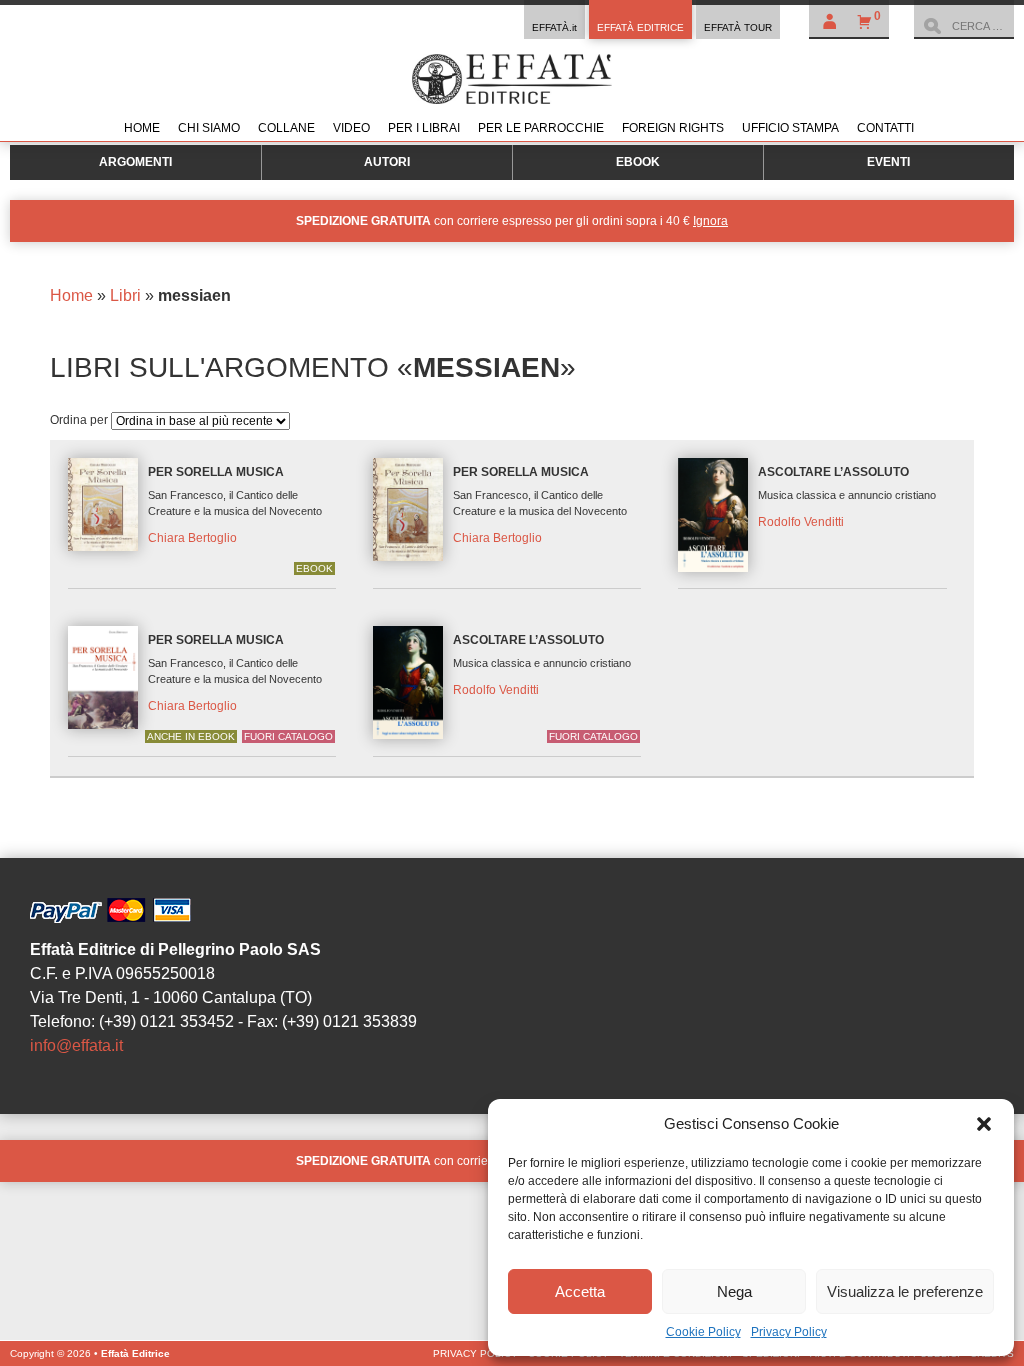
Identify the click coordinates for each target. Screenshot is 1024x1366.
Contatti (885, 128)
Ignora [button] (710, 221)
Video (351, 128)
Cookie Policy (703, 1332)
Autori (387, 162)
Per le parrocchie (541, 128)
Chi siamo (209, 128)
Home (142, 128)
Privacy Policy (789, 1332)
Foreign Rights (673, 128)
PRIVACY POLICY (475, 1353)
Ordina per (80, 420)
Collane (286, 128)
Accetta (580, 1291)
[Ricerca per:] (964, 26)
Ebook (638, 162)
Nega (734, 1291)
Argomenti (135, 162)
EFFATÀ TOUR (738, 27)
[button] (984, 1124)
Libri (125, 295)
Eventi (888, 162)
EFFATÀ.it (554, 27)
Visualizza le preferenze (905, 1291)
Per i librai (424, 128)
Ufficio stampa (790, 128)
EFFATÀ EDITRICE (640, 27)
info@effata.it (76, 1045)
